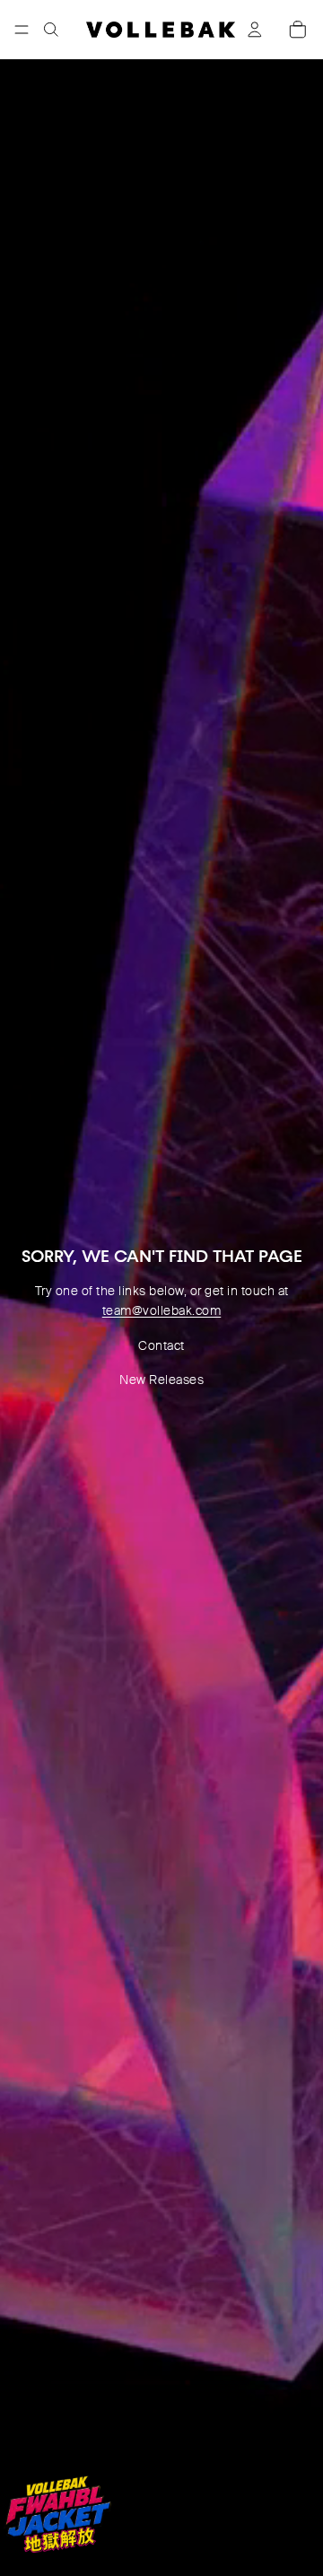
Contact (161, 1345)
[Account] (255, 30)
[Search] (51, 30)
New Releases (161, 1380)
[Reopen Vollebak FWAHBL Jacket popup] (57, 2514)
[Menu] (22, 30)
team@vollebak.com (162, 1310)
